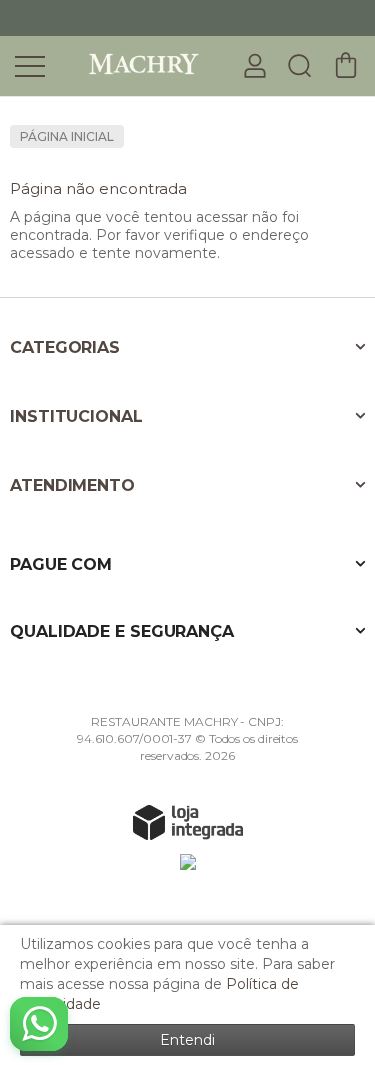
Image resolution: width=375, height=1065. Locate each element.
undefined (187, 17)
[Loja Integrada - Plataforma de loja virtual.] (188, 822)
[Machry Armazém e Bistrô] (130, 64)
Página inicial (67, 136)
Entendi (187, 1040)
